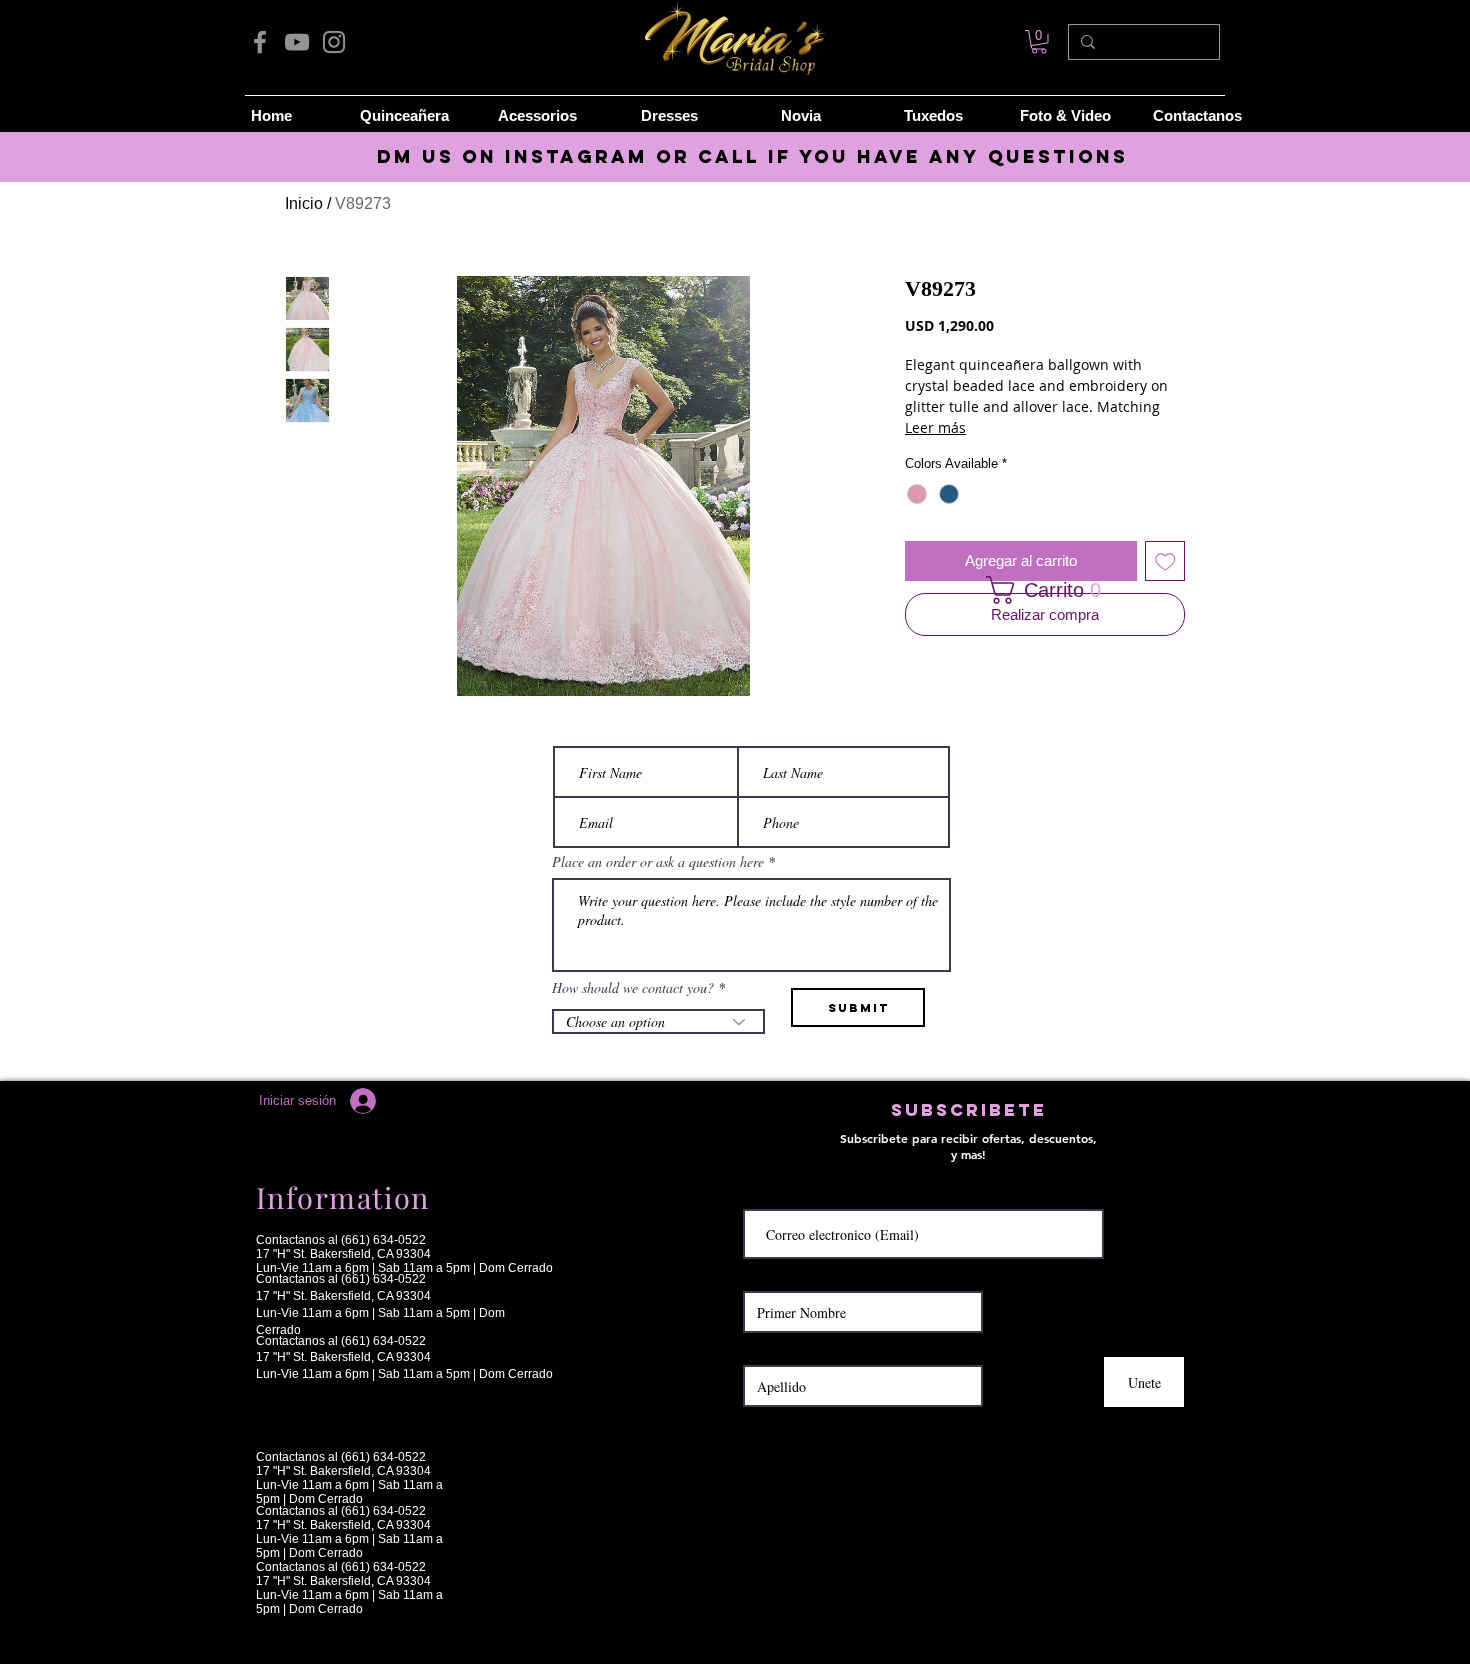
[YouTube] (297, 42)
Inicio (304, 203)
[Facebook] (260, 42)
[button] (1038, 590)
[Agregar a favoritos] (1165, 561)
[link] (1039, 42)
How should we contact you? (633, 988)
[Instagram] (334, 42)
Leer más (935, 427)
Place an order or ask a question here (658, 862)
